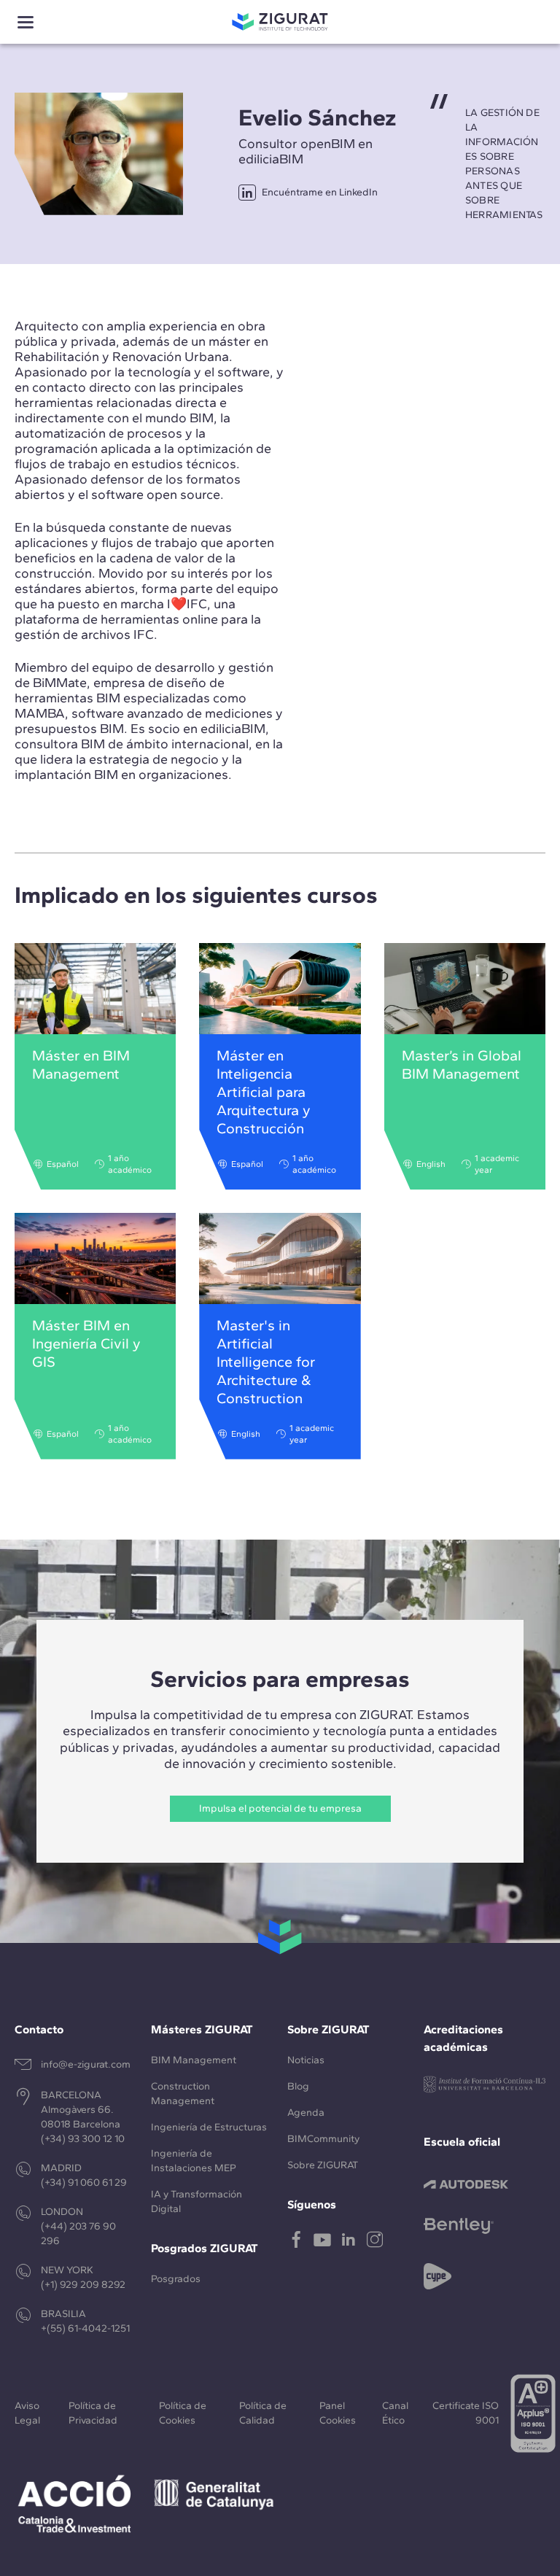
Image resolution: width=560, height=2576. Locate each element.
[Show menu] (26, 22)
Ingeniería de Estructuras (209, 2127)
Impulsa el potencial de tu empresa (280, 1808)
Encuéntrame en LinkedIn (320, 192)
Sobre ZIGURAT (323, 2165)
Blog (298, 2086)
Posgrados (176, 2279)
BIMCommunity (323, 2139)
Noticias (306, 2060)
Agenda (306, 2113)
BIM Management (194, 2060)
